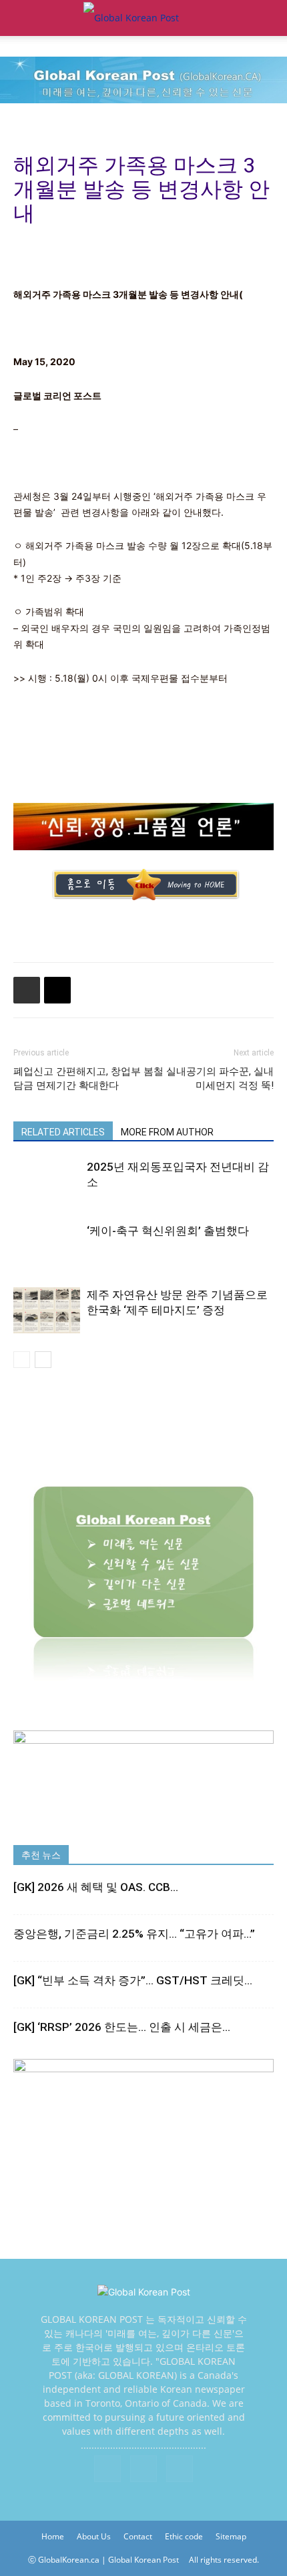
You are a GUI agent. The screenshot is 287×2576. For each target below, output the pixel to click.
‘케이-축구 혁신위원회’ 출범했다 (168, 1231)
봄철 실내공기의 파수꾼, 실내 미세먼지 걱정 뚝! (209, 1078)
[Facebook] (107, 2469)
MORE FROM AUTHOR (167, 1132)
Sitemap (231, 2536)
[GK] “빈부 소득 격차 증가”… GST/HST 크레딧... (133, 1980)
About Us (94, 2536)
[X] (143, 2469)
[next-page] (43, 1360)
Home (53, 2536)
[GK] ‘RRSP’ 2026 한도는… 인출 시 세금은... (122, 2027)
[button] (23, 18)
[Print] (27, 990)
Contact (138, 2536)
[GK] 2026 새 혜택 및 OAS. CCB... (96, 1887)
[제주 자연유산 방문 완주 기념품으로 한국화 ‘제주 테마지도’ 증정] (47, 1310)
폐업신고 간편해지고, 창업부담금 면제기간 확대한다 (77, 1078)
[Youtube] (180, 2469)
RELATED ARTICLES (63, 1132)
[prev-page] (22, 1360)
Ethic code (184, 2536)
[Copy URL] (57, 990)
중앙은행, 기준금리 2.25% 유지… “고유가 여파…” (134, 1934)
